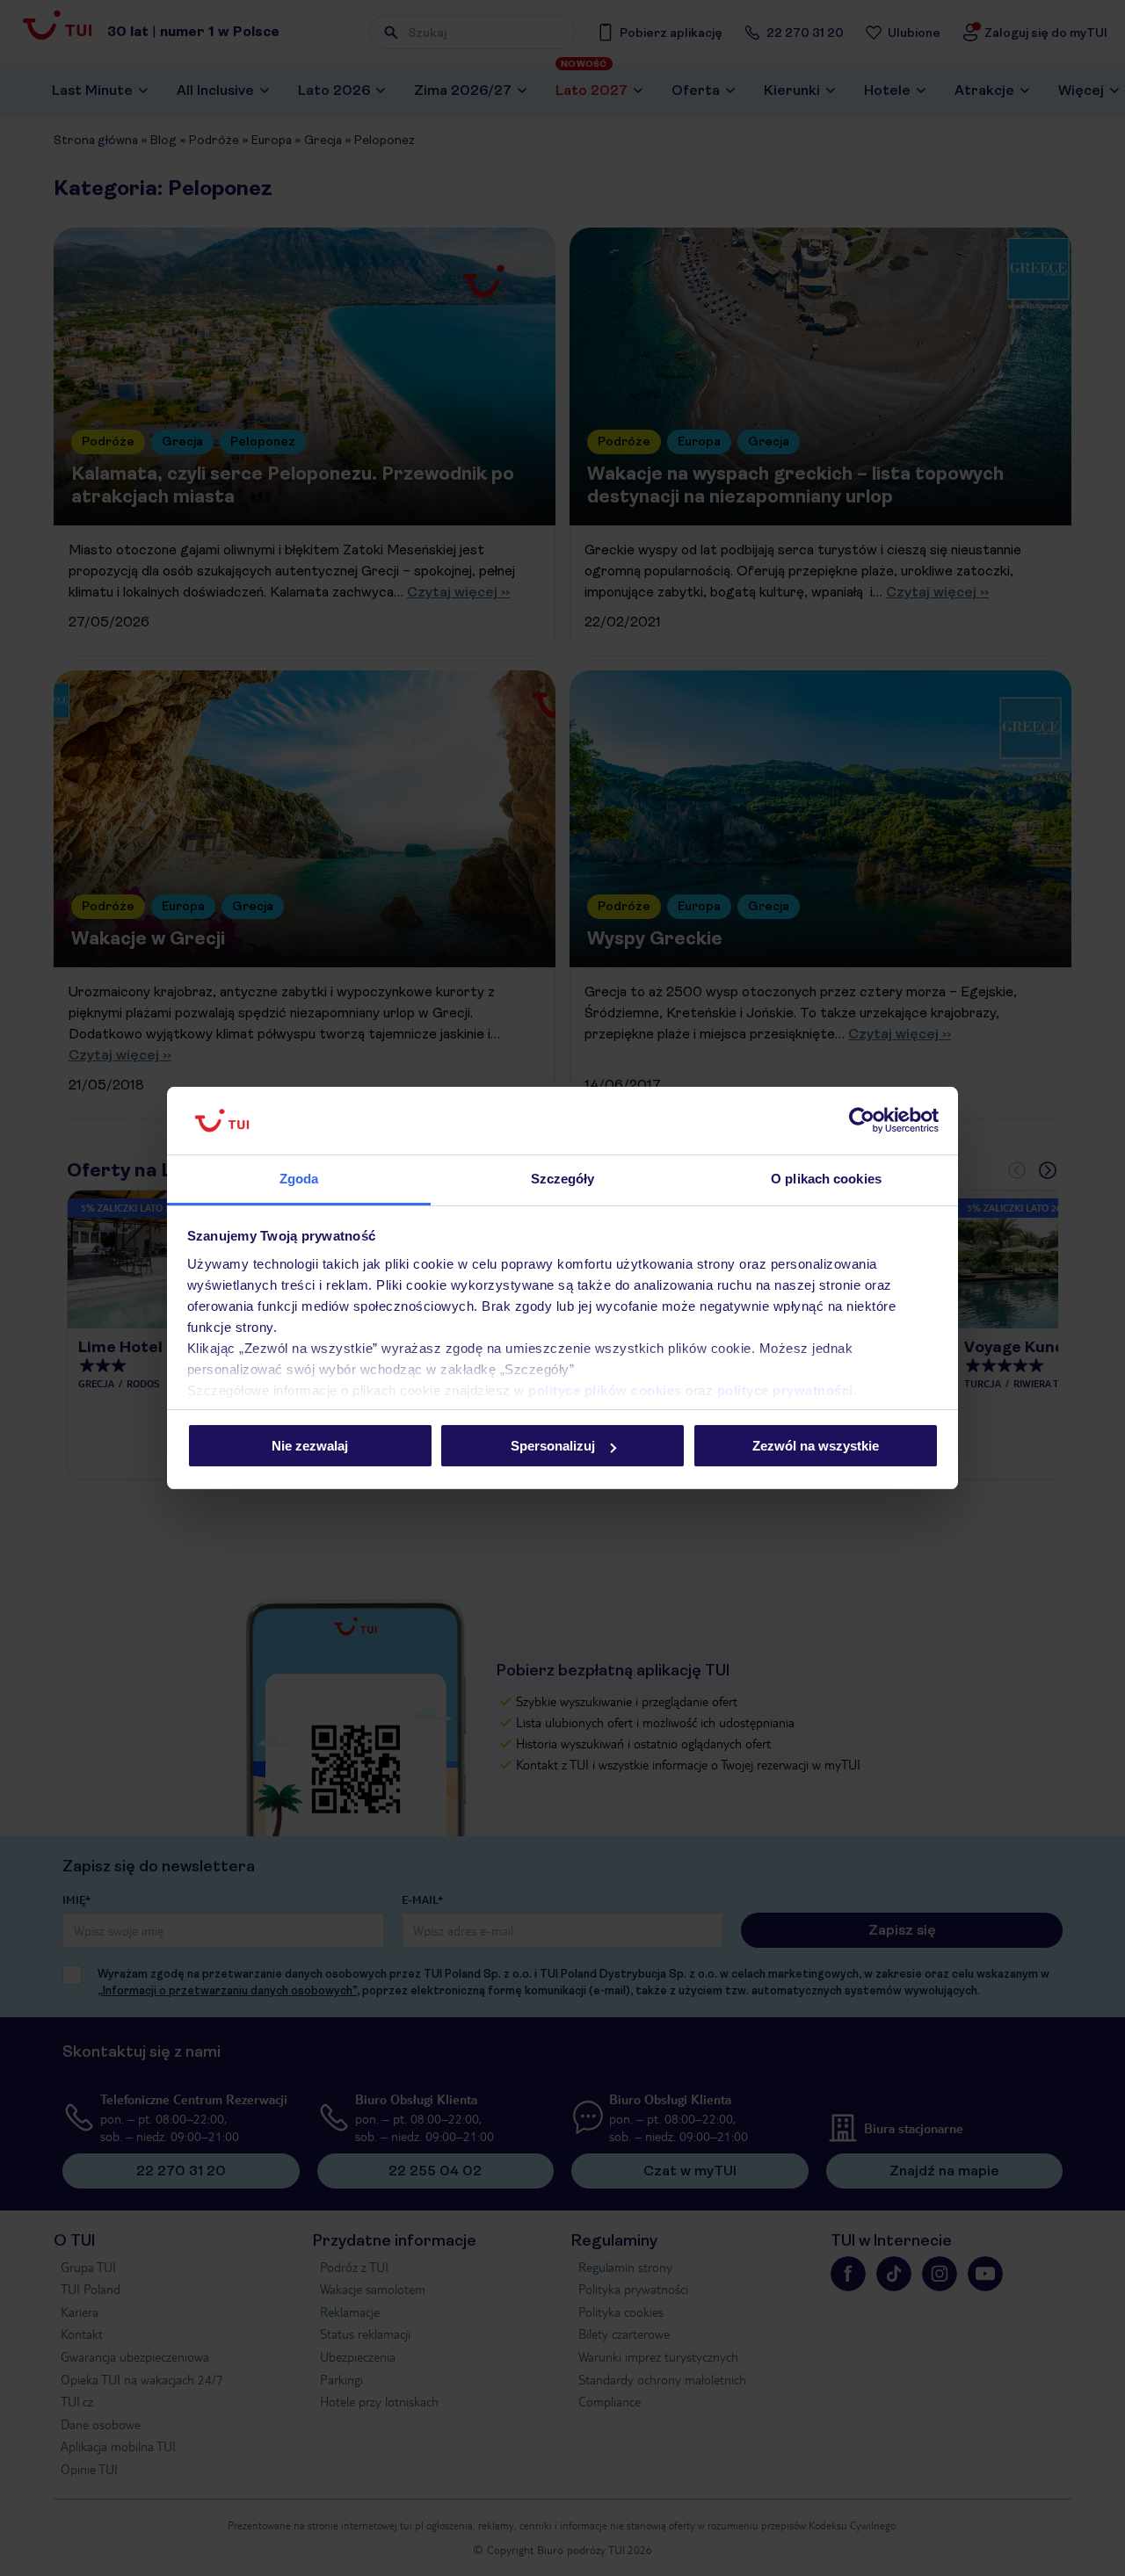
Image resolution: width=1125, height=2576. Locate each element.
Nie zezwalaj (310, 1446)
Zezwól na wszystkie (816, 1446)
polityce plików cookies (605, 1390)
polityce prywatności (785, 1390)
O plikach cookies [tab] (826, 1179)
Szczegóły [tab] (563, 1179)
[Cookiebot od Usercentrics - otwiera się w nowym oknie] (862, 1121)
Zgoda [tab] (299, 1179)
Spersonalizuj (553, 1446)
